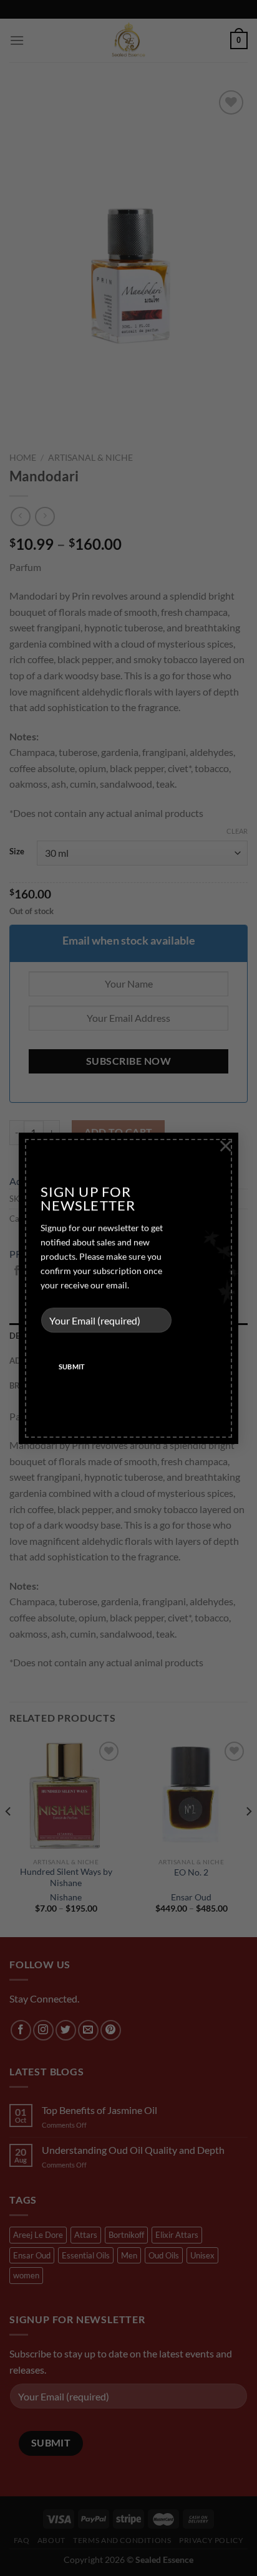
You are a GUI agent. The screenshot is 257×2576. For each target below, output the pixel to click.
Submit (72, 1367)
